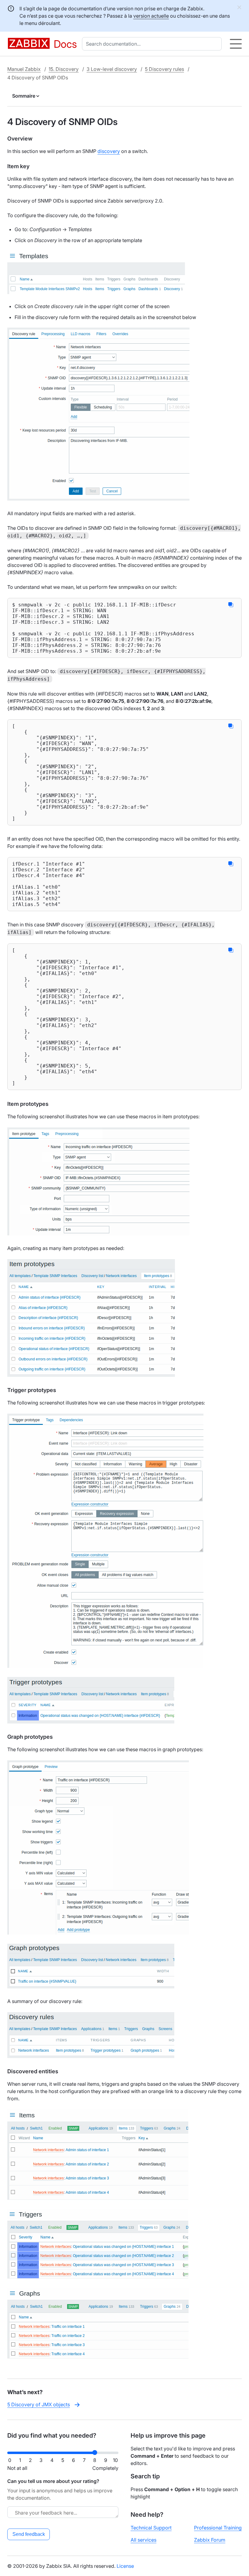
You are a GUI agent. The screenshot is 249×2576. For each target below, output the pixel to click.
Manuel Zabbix (24, 69)
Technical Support (151, 2528)
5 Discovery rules (164, 69)
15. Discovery (64, 69)
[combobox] (153, 44)
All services (143, 2540)
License (125, 2566)
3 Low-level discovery (112, 69)
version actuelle (151, 16)
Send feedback (29, 2534)
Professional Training (218, 2528)
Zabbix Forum (210, 2540)
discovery (109, 151)
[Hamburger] (236, 44)
